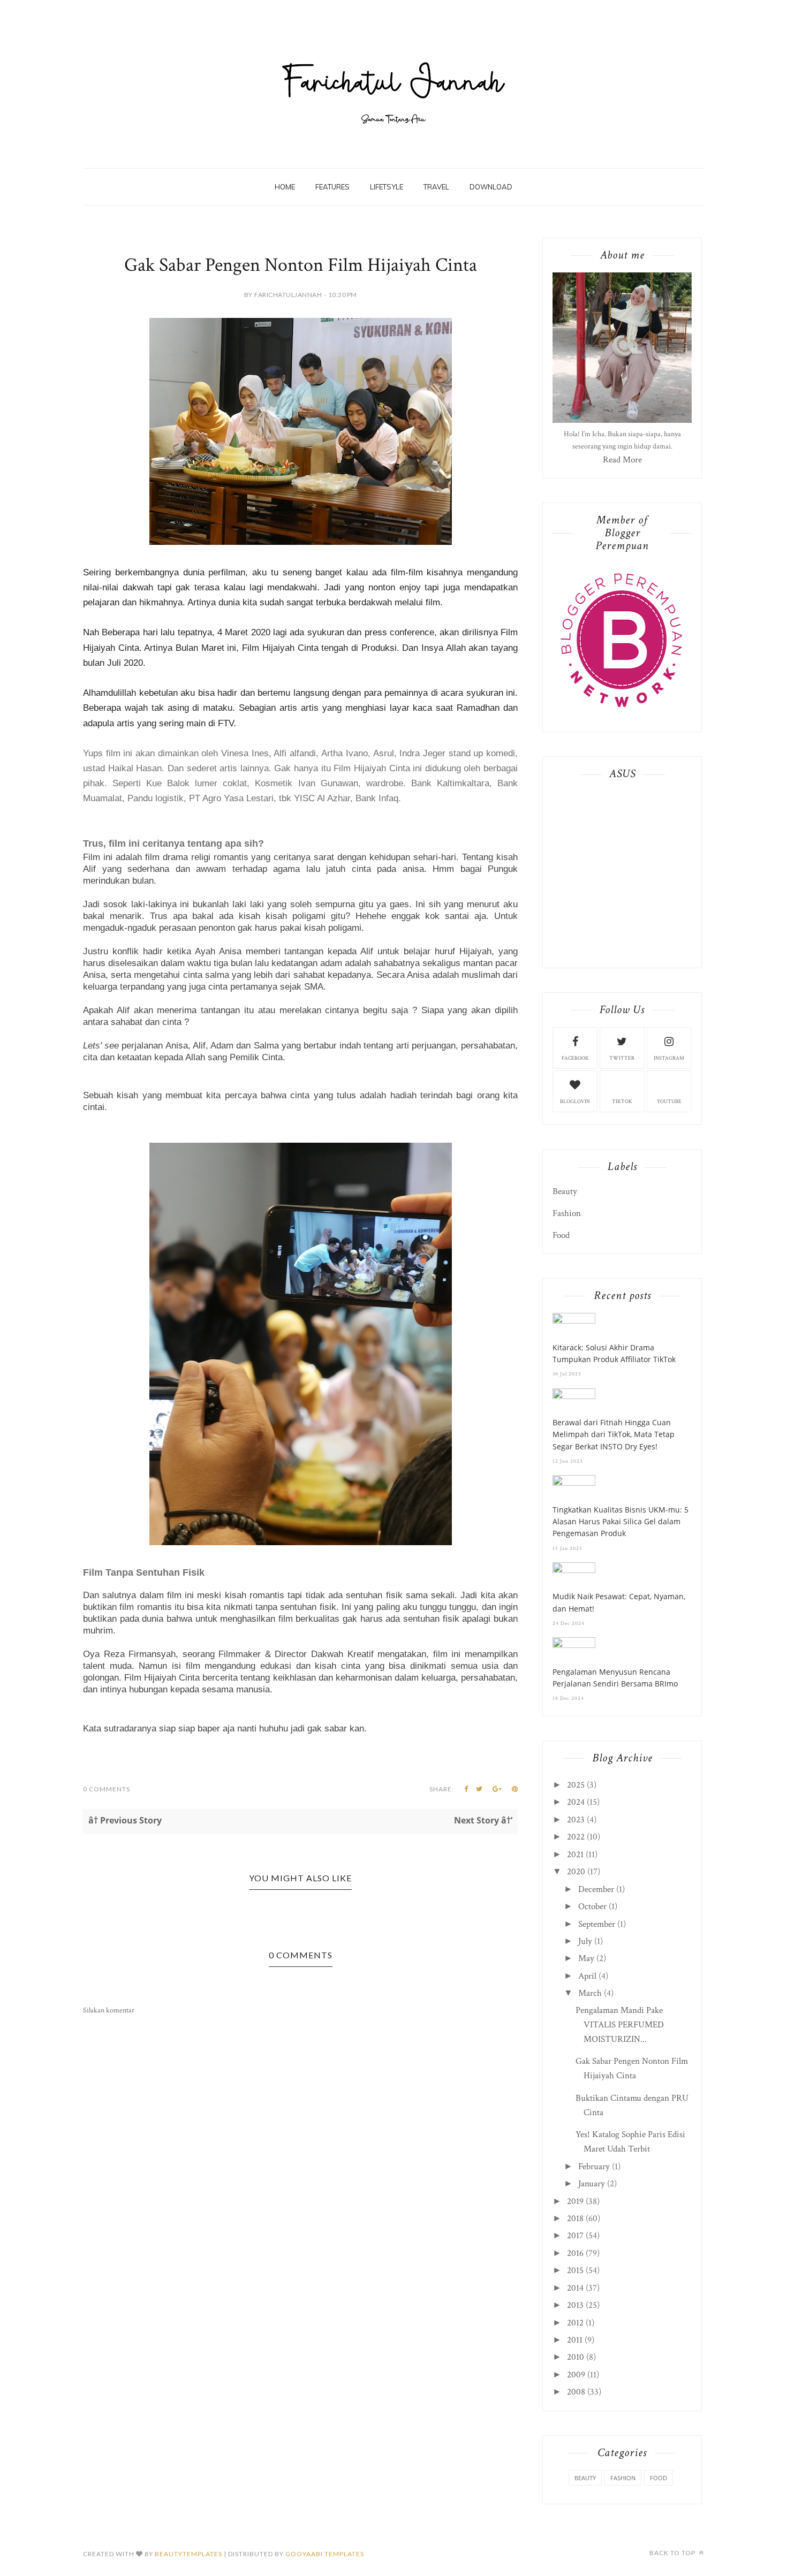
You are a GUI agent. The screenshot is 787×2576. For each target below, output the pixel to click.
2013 (575, 2305)
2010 (576, 2357)
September (597, 1924)
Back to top (673, 2553)
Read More (622, 460)
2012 (575, 2323)
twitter (622, 1058)
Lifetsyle (387, 187)
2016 (575, 2253)
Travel (436, 187)
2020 (576, 1872)
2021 (575, 1855)
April (587, 1976)
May (586, 1958)
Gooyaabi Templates (325, 2554)
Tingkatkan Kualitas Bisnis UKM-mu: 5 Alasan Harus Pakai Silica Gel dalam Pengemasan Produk (620, 1522)
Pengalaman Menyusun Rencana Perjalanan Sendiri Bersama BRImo (615, 1678)
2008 (576, 2392)
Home (285, 187)
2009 (576, 2375)
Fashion (567, 1213)
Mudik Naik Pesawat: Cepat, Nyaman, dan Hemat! (619, 1602)
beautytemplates (188, 2554)
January (592, 2184)
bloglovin (575, 1102)
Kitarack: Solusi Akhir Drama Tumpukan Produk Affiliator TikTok (614, 1353)
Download (491, 187)
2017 (575, 2236)
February (594, 2167)
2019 (575, 2201)
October (592, 1906)
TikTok (622, 1102)
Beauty (565, 1191)
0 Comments (107, 1789)
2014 (575, 2288)
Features (332, 187)
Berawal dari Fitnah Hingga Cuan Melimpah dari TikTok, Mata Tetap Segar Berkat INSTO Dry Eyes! (614, 1434)
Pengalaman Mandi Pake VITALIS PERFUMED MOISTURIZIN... (620, 2025)
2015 (575, 2270)
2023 (576, 1820)
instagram (669, 1058)
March (590, 1993)
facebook (575, 1058)
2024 (576, 1802)
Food (561, 1235)
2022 (576, 1837)
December (596, 1889)
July (585, 1941)
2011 (575, 2340)
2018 (575, 2218)
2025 (576, 1785)
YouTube (669, 1102)
